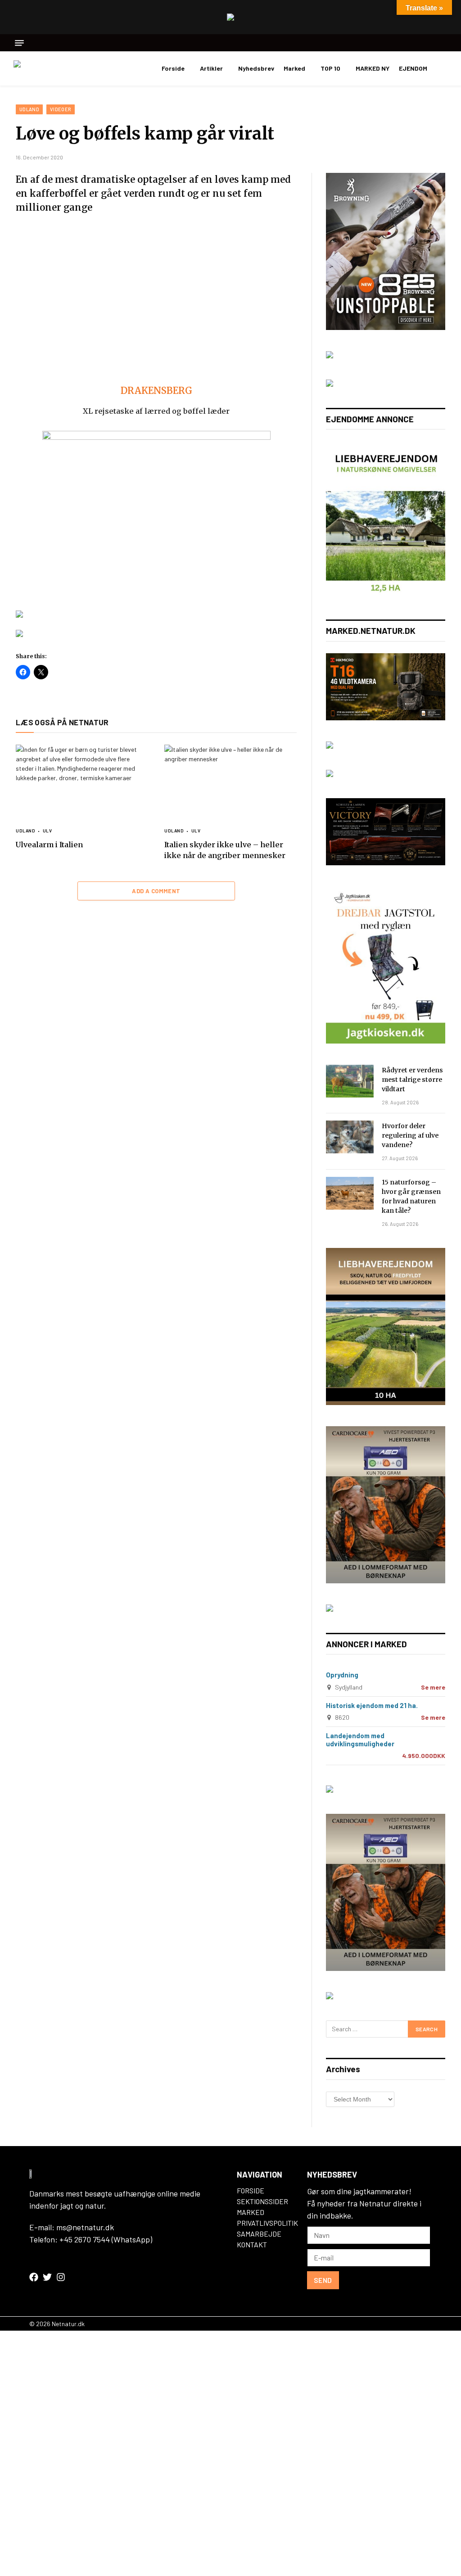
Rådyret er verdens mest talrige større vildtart (412, 1080)
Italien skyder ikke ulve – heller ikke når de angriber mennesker (225, 850)
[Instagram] (61, 2277)
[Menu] (19, 43)
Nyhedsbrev (256, 68)
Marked (294, 68)
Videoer (61, 109)
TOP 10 (330, 68)
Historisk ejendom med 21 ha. (372, 1705)
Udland (29, 109)
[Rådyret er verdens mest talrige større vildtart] (350, 1081)
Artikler (211, 68)
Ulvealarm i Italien (49, 845)
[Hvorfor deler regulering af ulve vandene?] (350, 1137)
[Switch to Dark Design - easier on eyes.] (443, 68)
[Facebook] (34, 2277)
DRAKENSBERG (156, 391)
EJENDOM (413, 68)
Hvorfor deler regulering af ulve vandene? (410, 1135)
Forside (173, 68)
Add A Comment (156, 891)
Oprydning (342, 1675)
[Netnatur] (59, 68)
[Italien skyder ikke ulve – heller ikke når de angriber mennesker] (230, 782)
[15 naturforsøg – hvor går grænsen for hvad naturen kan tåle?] (350, 1193)
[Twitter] (47, 2277)
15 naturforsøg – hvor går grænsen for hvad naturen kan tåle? (411, 1196)
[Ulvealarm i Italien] (82, 782)
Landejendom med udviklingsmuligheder (360, 1740)
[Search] (444, 43)
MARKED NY (373, 68)
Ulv (47, 831)
